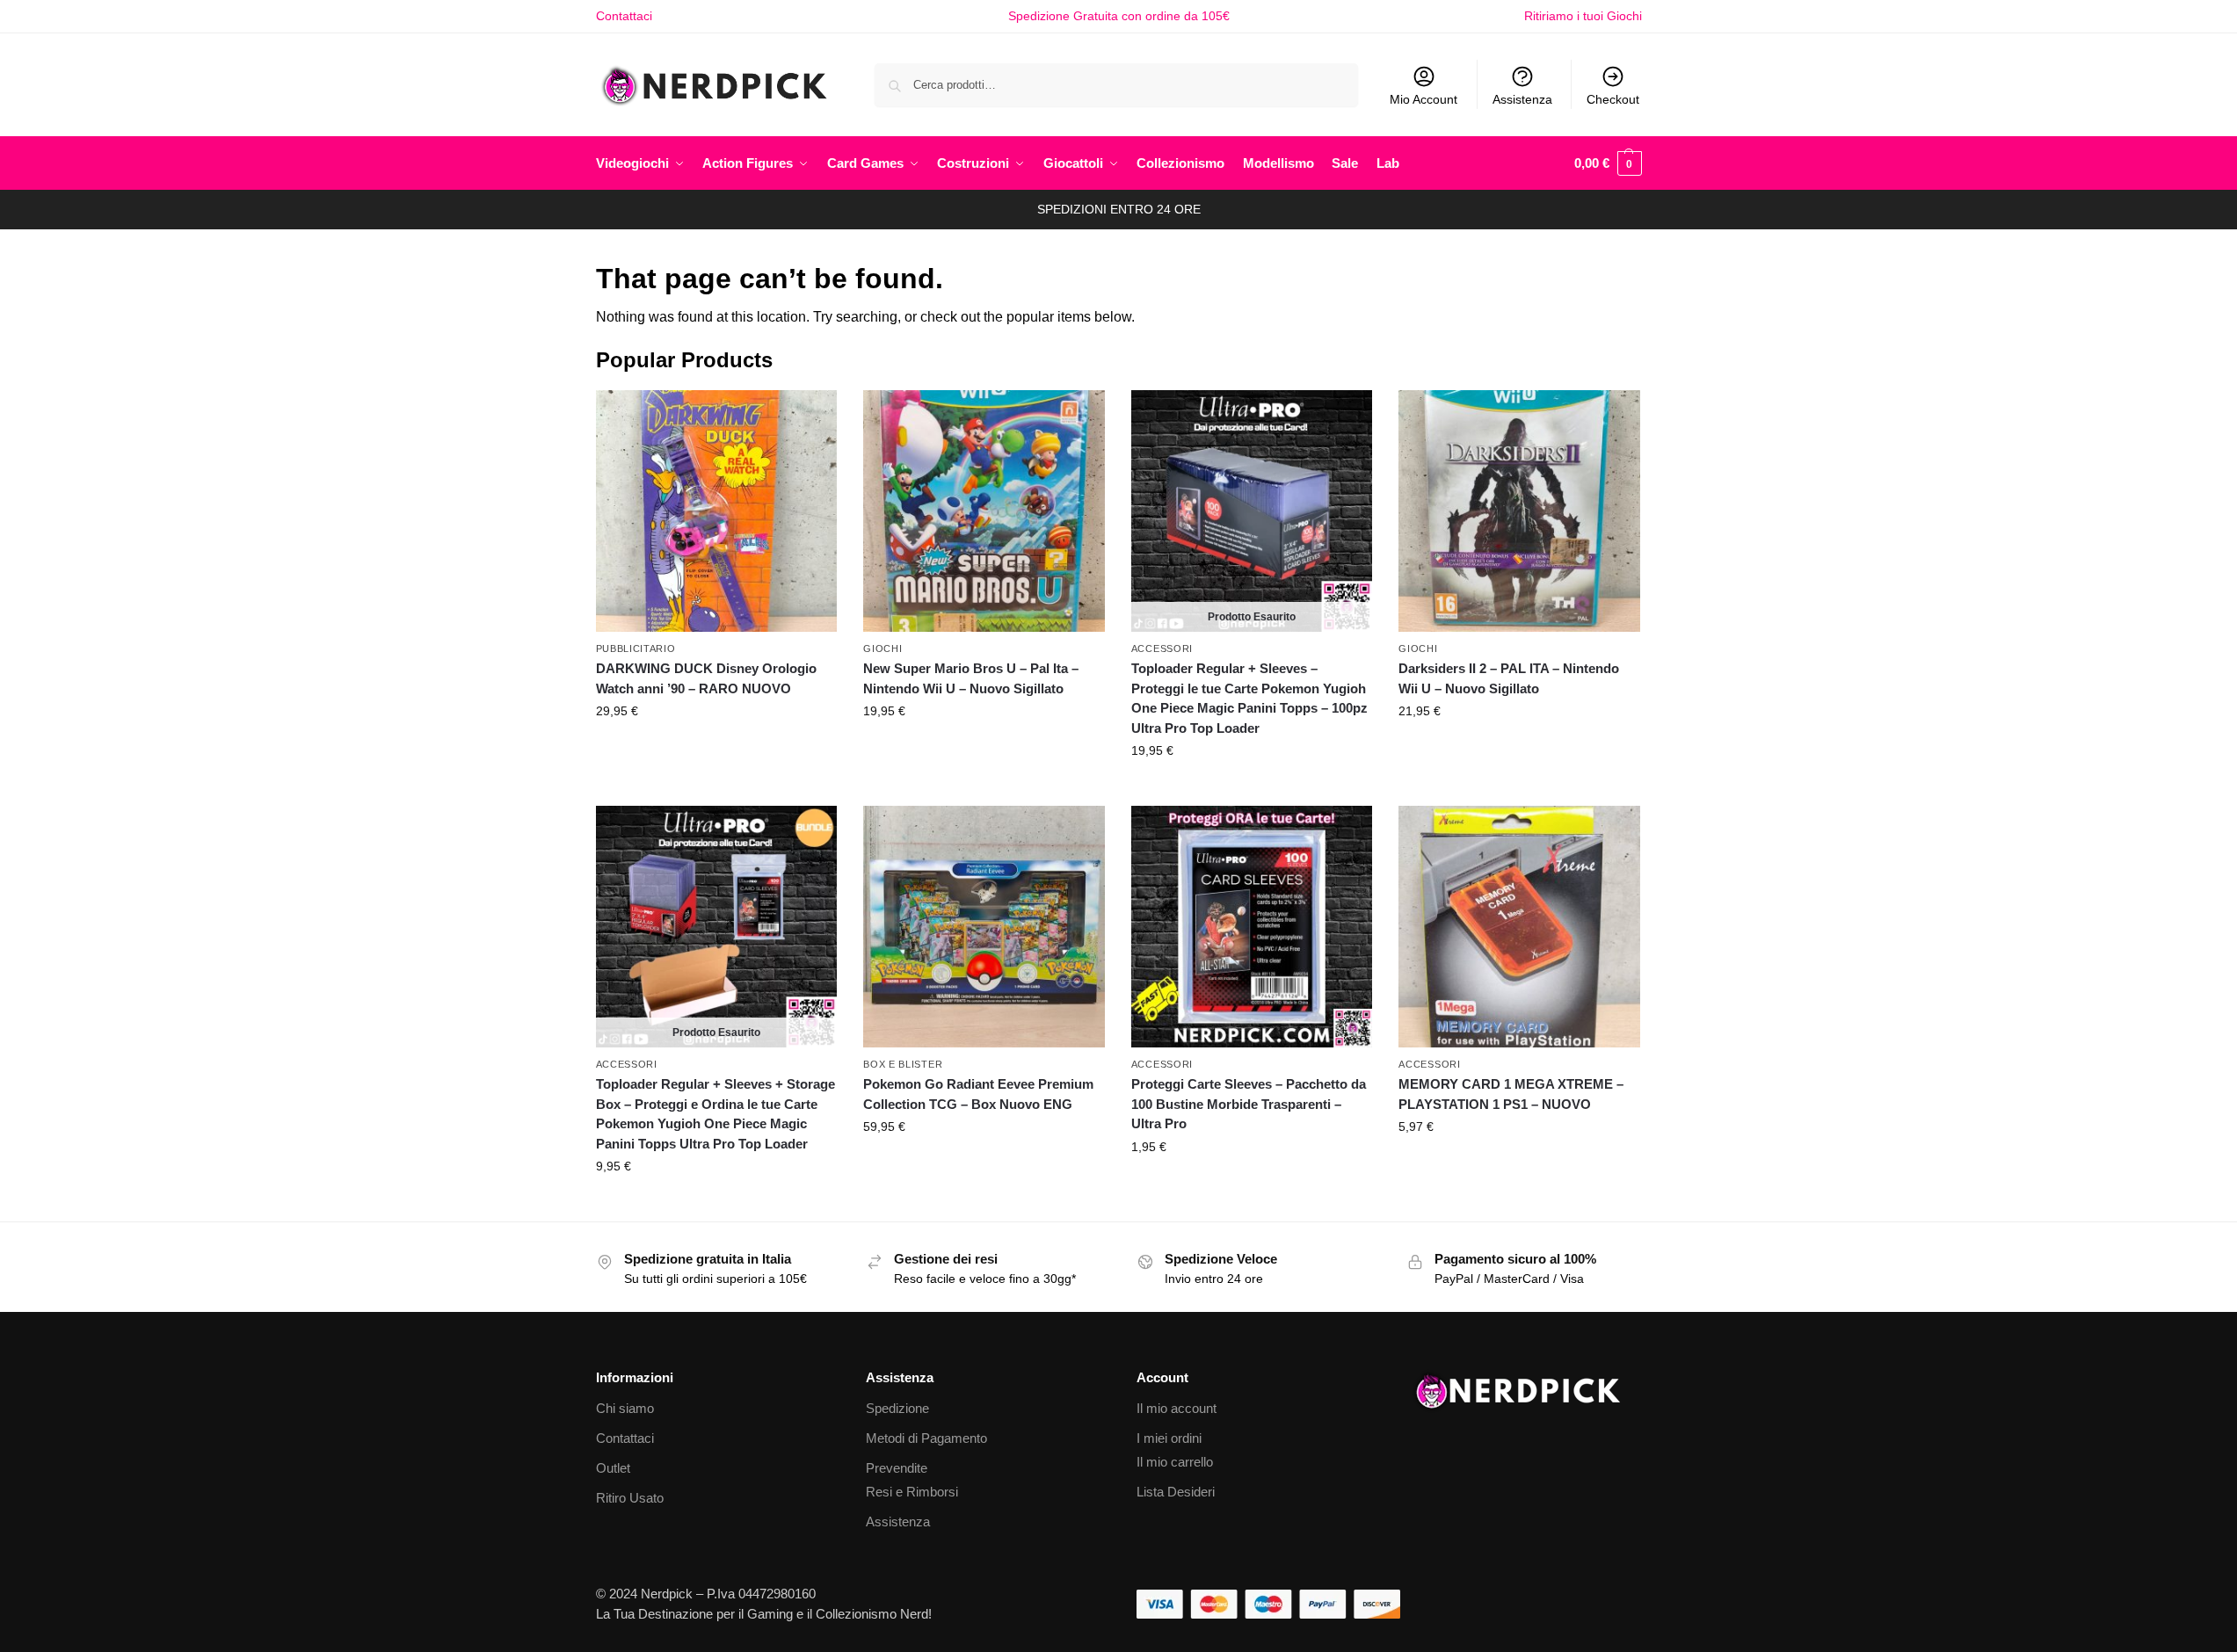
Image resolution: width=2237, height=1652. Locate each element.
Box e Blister (903, 1064)
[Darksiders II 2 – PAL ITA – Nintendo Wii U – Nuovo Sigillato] (1519, 511)
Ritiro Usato (630, 1498)
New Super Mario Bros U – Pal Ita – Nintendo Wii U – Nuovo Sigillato (971, 678)
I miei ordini (1169, 1438)
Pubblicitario (636, 648)
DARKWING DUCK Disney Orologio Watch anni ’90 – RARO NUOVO (706, 678)
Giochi (882, 648)
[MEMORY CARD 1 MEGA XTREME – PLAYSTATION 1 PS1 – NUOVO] (1519, 927)
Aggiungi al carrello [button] (716, 749)
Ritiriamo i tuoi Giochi (1583, 16)
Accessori (1162, 648)
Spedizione (897, 1408)
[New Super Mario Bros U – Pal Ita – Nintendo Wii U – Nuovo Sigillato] (984, 511)
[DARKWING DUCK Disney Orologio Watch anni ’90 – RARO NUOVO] (717, 511)
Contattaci (624, 16)
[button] (1608, 163)
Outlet (613, 1468)
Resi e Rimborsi (912, 1492)
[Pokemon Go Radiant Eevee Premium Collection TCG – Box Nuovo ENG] (984, 927)
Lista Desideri (1176, 1492)
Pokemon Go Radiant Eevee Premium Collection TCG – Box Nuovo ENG (978, 1094)
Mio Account (1424, 99)
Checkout (1613, 99)
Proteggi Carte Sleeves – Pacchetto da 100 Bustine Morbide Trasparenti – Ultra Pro (1249, 1104)
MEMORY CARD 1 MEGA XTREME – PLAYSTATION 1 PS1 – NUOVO (1511, 1094)
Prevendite (897, 1468)
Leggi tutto (1252, 788)
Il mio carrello (1175, 1462)
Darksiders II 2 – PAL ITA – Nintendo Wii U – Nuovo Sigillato (1509, 678)
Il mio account (1177, 1408)
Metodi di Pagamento (926, 1438)
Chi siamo (625, 1408)
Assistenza (1522, 99)
